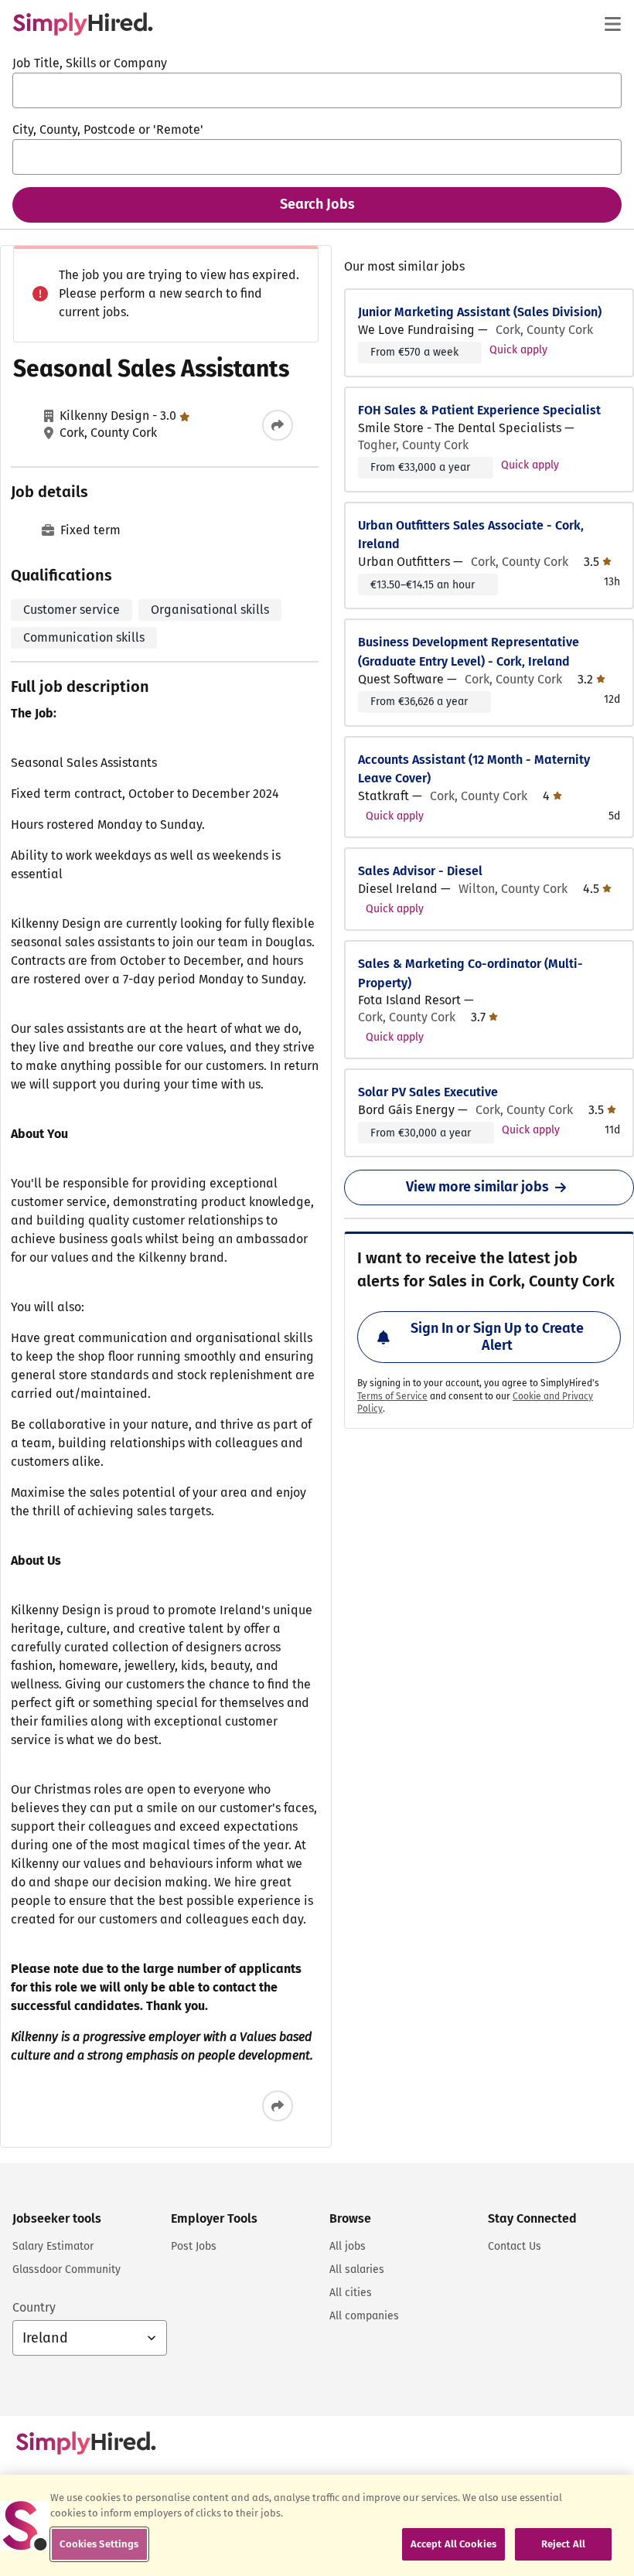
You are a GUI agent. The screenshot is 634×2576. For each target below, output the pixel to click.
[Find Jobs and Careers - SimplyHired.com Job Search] (83, 24)
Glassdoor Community (66, 2269)
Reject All (563, 2544)
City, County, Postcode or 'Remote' (108, 129)
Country (34, 2307)
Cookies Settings (99, 2544)
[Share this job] (278, 425)
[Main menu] (612, 24)
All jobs (348, 2246)
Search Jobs (317, 204)
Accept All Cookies (453, 2544)
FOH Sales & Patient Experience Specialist (479, 410)
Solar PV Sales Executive (428, 1092)
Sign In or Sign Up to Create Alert (497, 1337)
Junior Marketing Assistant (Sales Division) (480, 312)
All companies (364, 2316)
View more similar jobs (477, 1187)
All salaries (357, 2269)
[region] (317, 2525)
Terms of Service (392, 1396)
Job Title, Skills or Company (90, 63)
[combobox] (317, 90)
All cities (351, 2293)
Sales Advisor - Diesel (420, 871)
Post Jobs (194, 2246)
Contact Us (515, 2246)
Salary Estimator (53, 2246)
